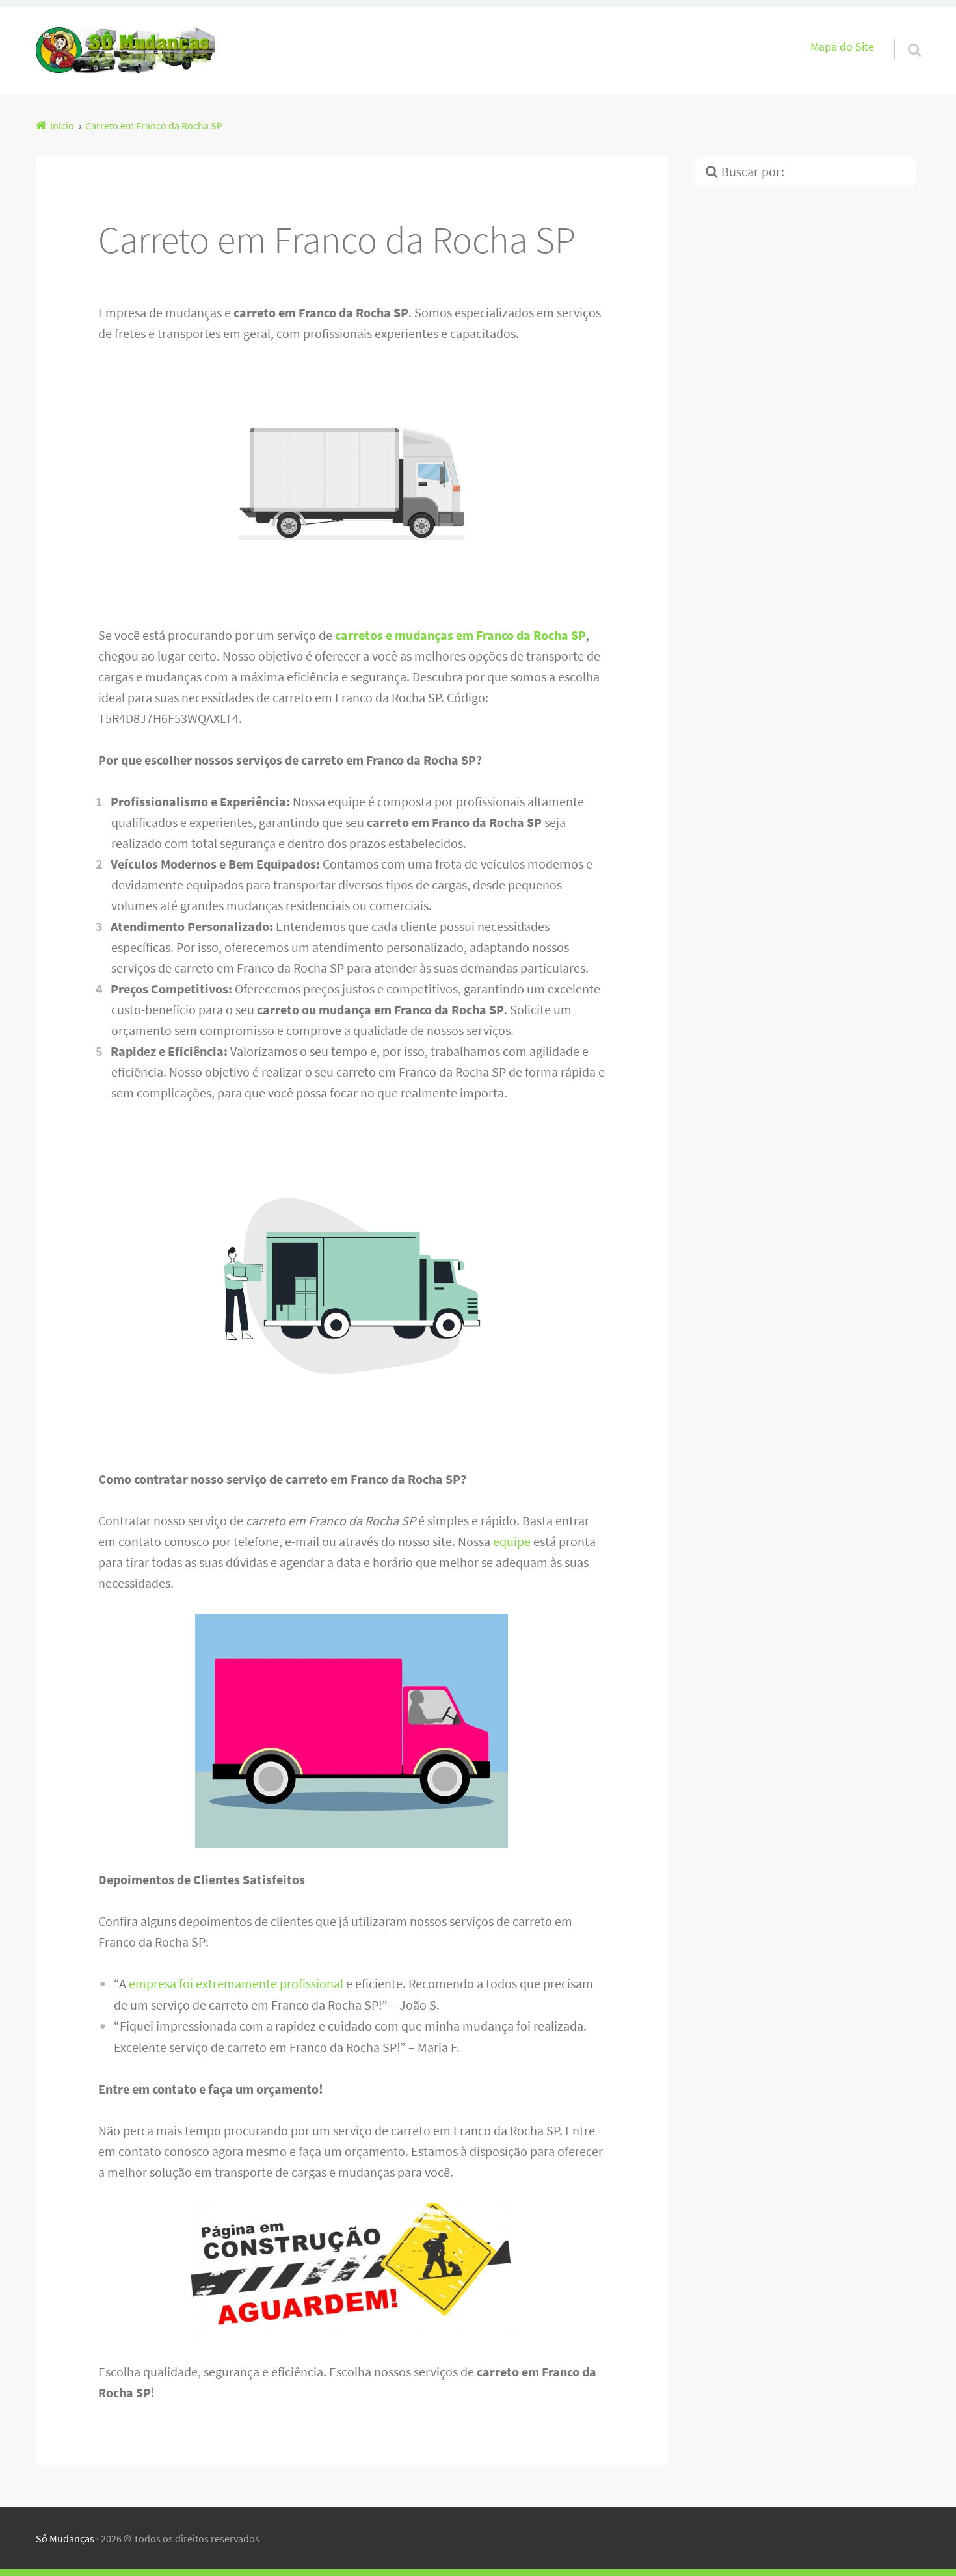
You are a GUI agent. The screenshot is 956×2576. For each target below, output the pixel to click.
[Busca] (903, 33)
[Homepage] (127, 50)
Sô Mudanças (65, 2538)
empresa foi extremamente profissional (236, 1983)
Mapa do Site (842, 47)
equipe (512, 1541)
